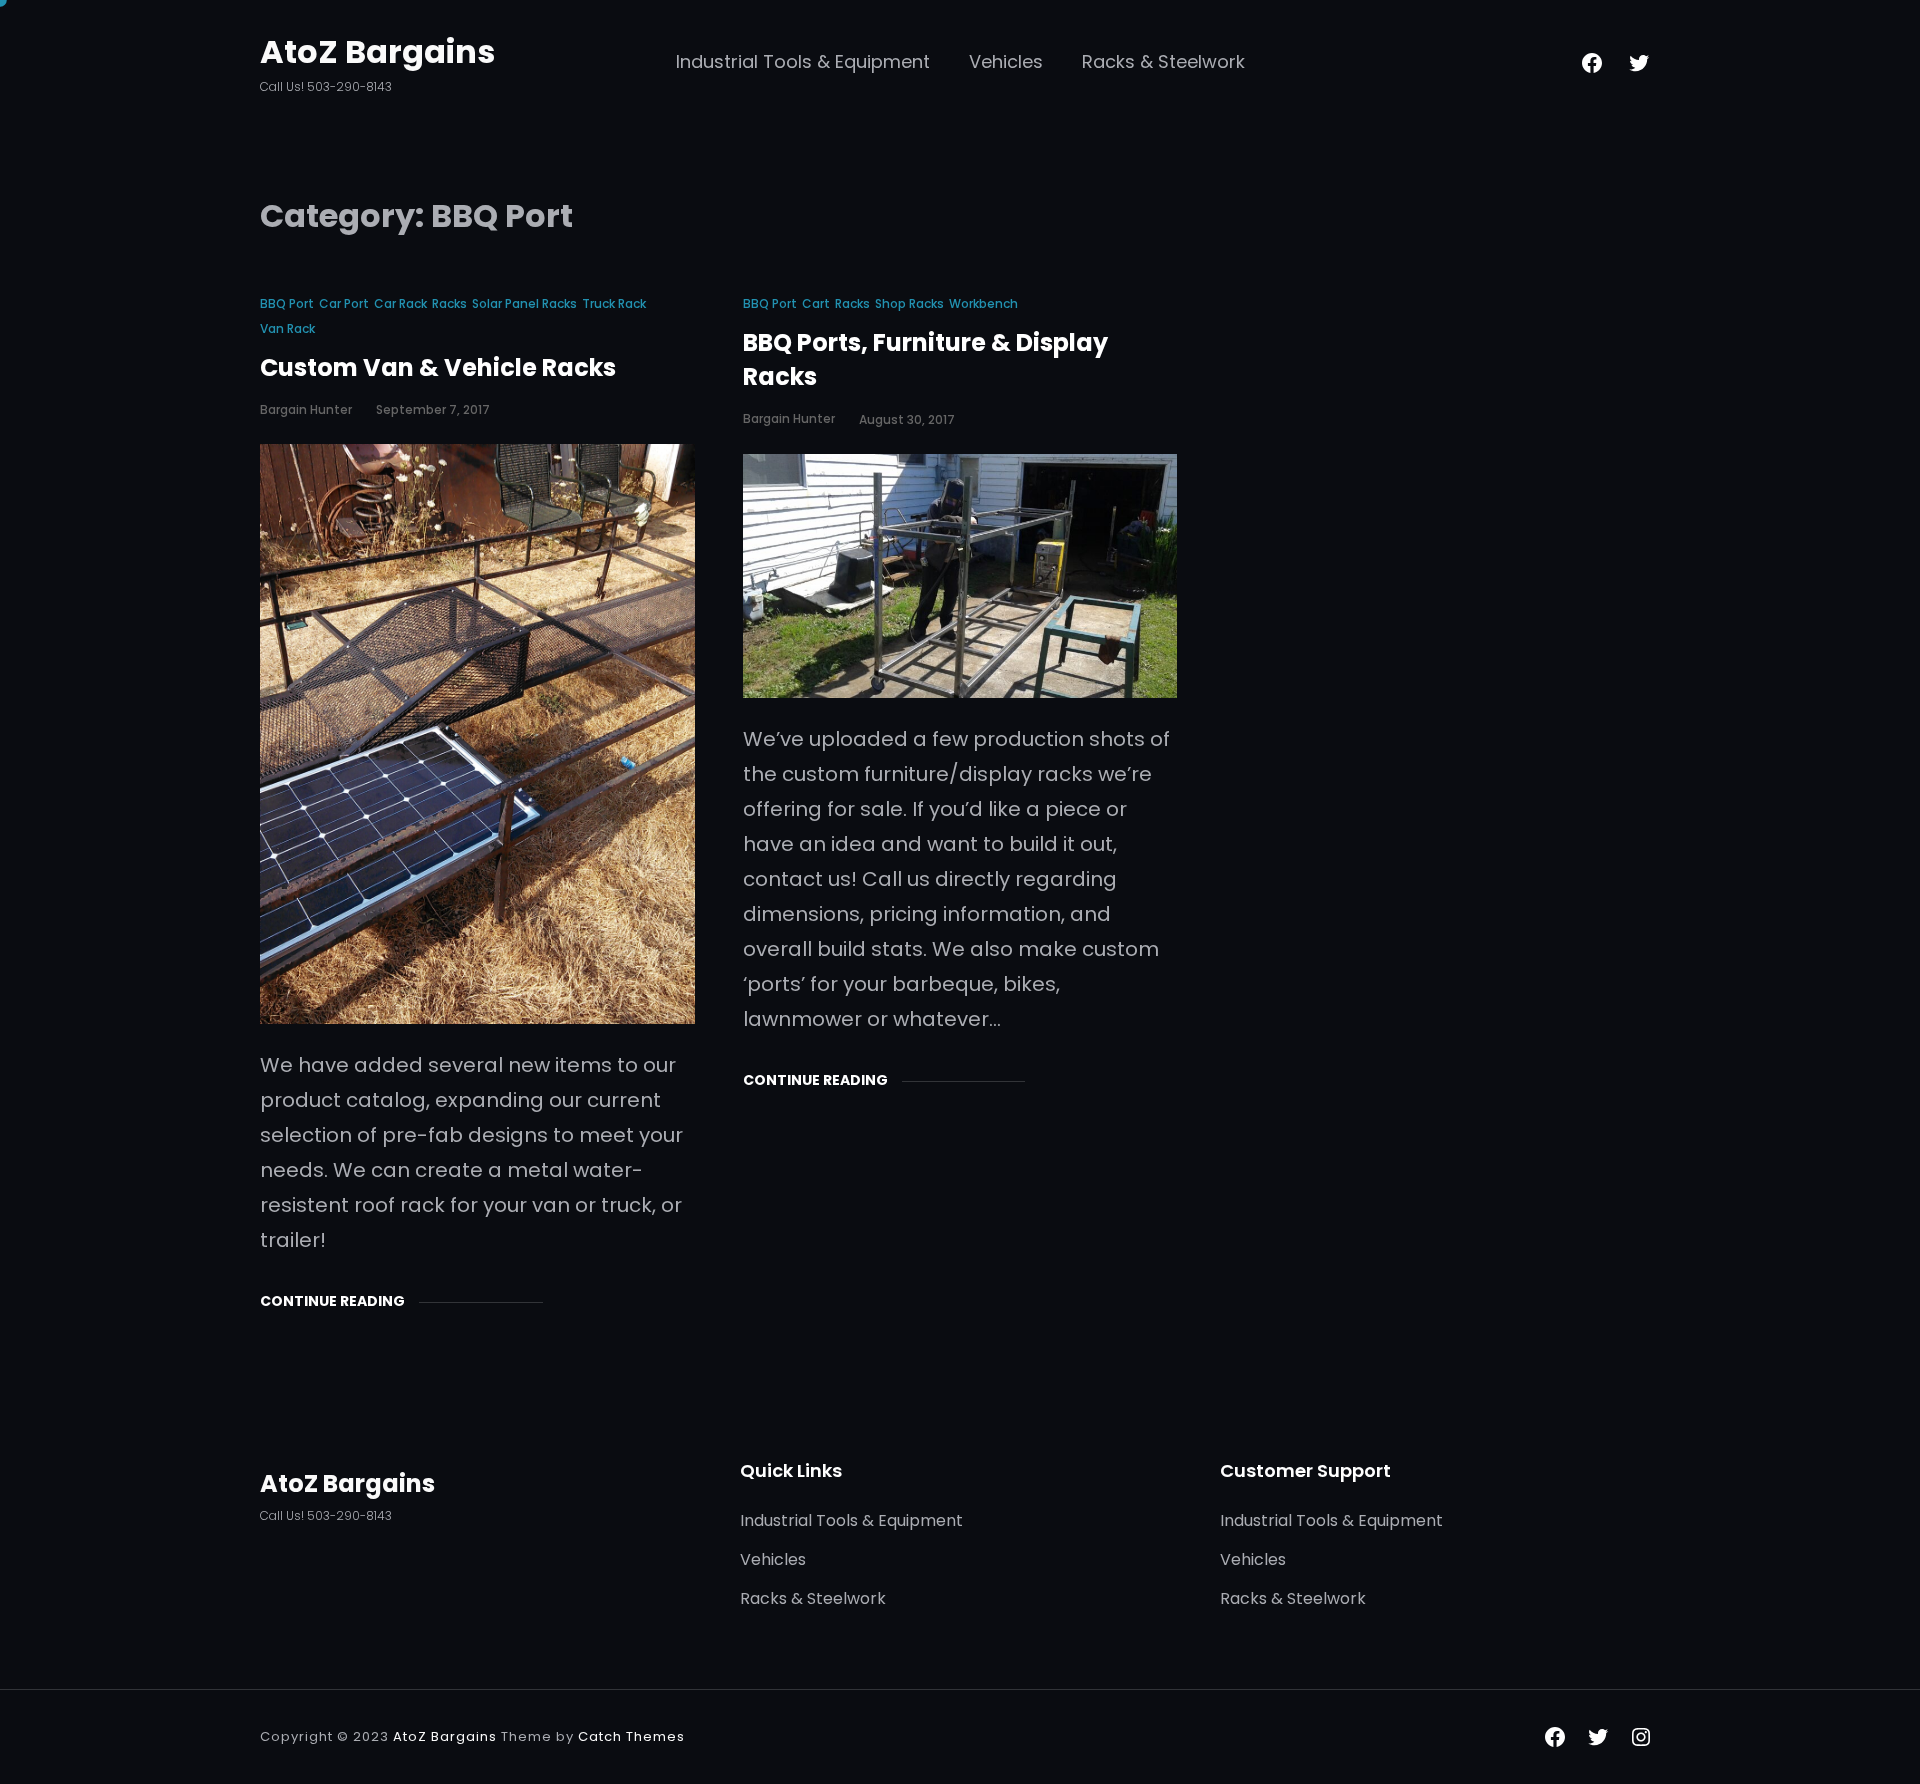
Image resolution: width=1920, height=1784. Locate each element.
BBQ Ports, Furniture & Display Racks (925, 359)
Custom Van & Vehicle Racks (438, 367)
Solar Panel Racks (524, 303)
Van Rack (287, 328)
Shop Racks (909, 303)
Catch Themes (631, 1736)
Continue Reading (332, 1301)
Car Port (344, 303)
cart (816, 303)
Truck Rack (614, 303)
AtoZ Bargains (377, 51)
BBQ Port (287, 303)
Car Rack (400, 303)
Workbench (983, 303)
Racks (449, 303)
